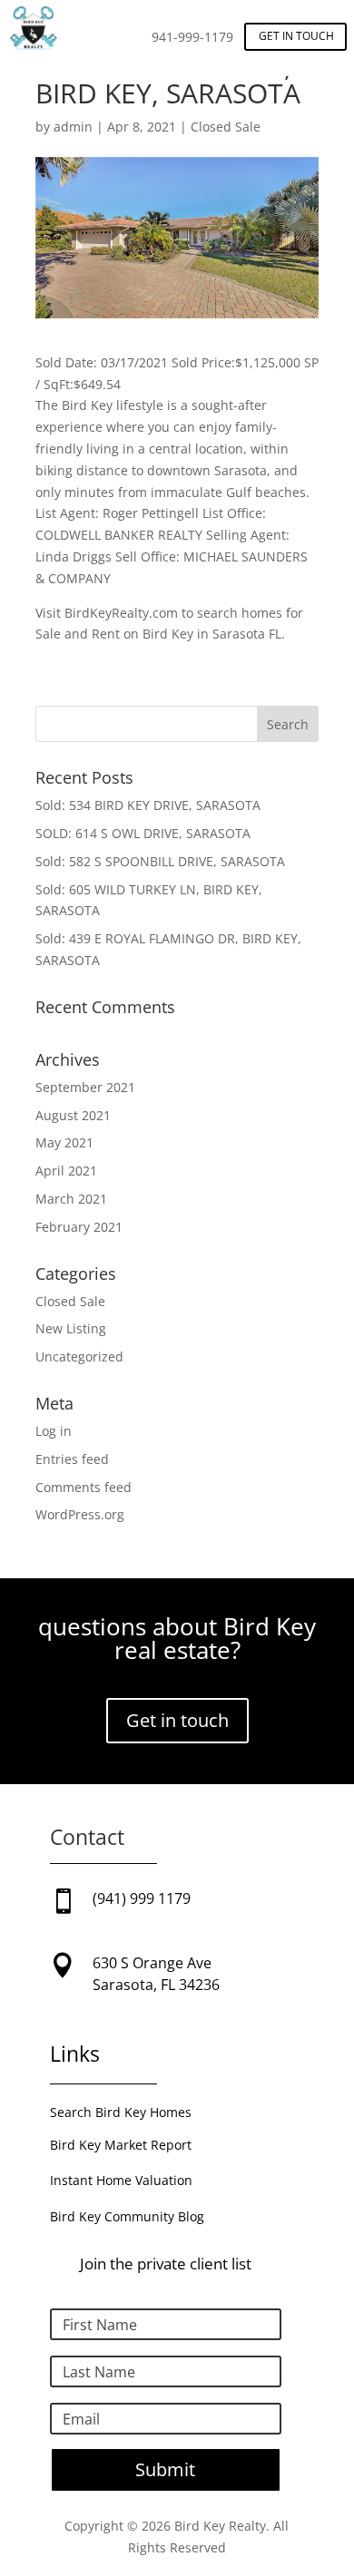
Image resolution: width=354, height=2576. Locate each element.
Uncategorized (79, 1356)
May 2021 (64, 1142)
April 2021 (66, 1171)
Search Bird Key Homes (121, 2112)
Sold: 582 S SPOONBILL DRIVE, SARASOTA (160, 861)
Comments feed (84, 1487)
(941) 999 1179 (142, 1898)
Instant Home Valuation (121, 2180)
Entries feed (72, 1459)
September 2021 (85, 1087)
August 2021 (73, 1115)
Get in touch (296, 36)
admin (73, 127)
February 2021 (79, 1227)
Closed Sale (226, 127)
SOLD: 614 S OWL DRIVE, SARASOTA (143, 833)
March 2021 (71, 1199)
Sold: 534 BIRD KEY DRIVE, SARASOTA (148, 805)
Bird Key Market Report (121, 2145)
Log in (54, 1431)
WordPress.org (80, 1514)
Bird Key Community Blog (127, 2216)
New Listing (71, 1328)
